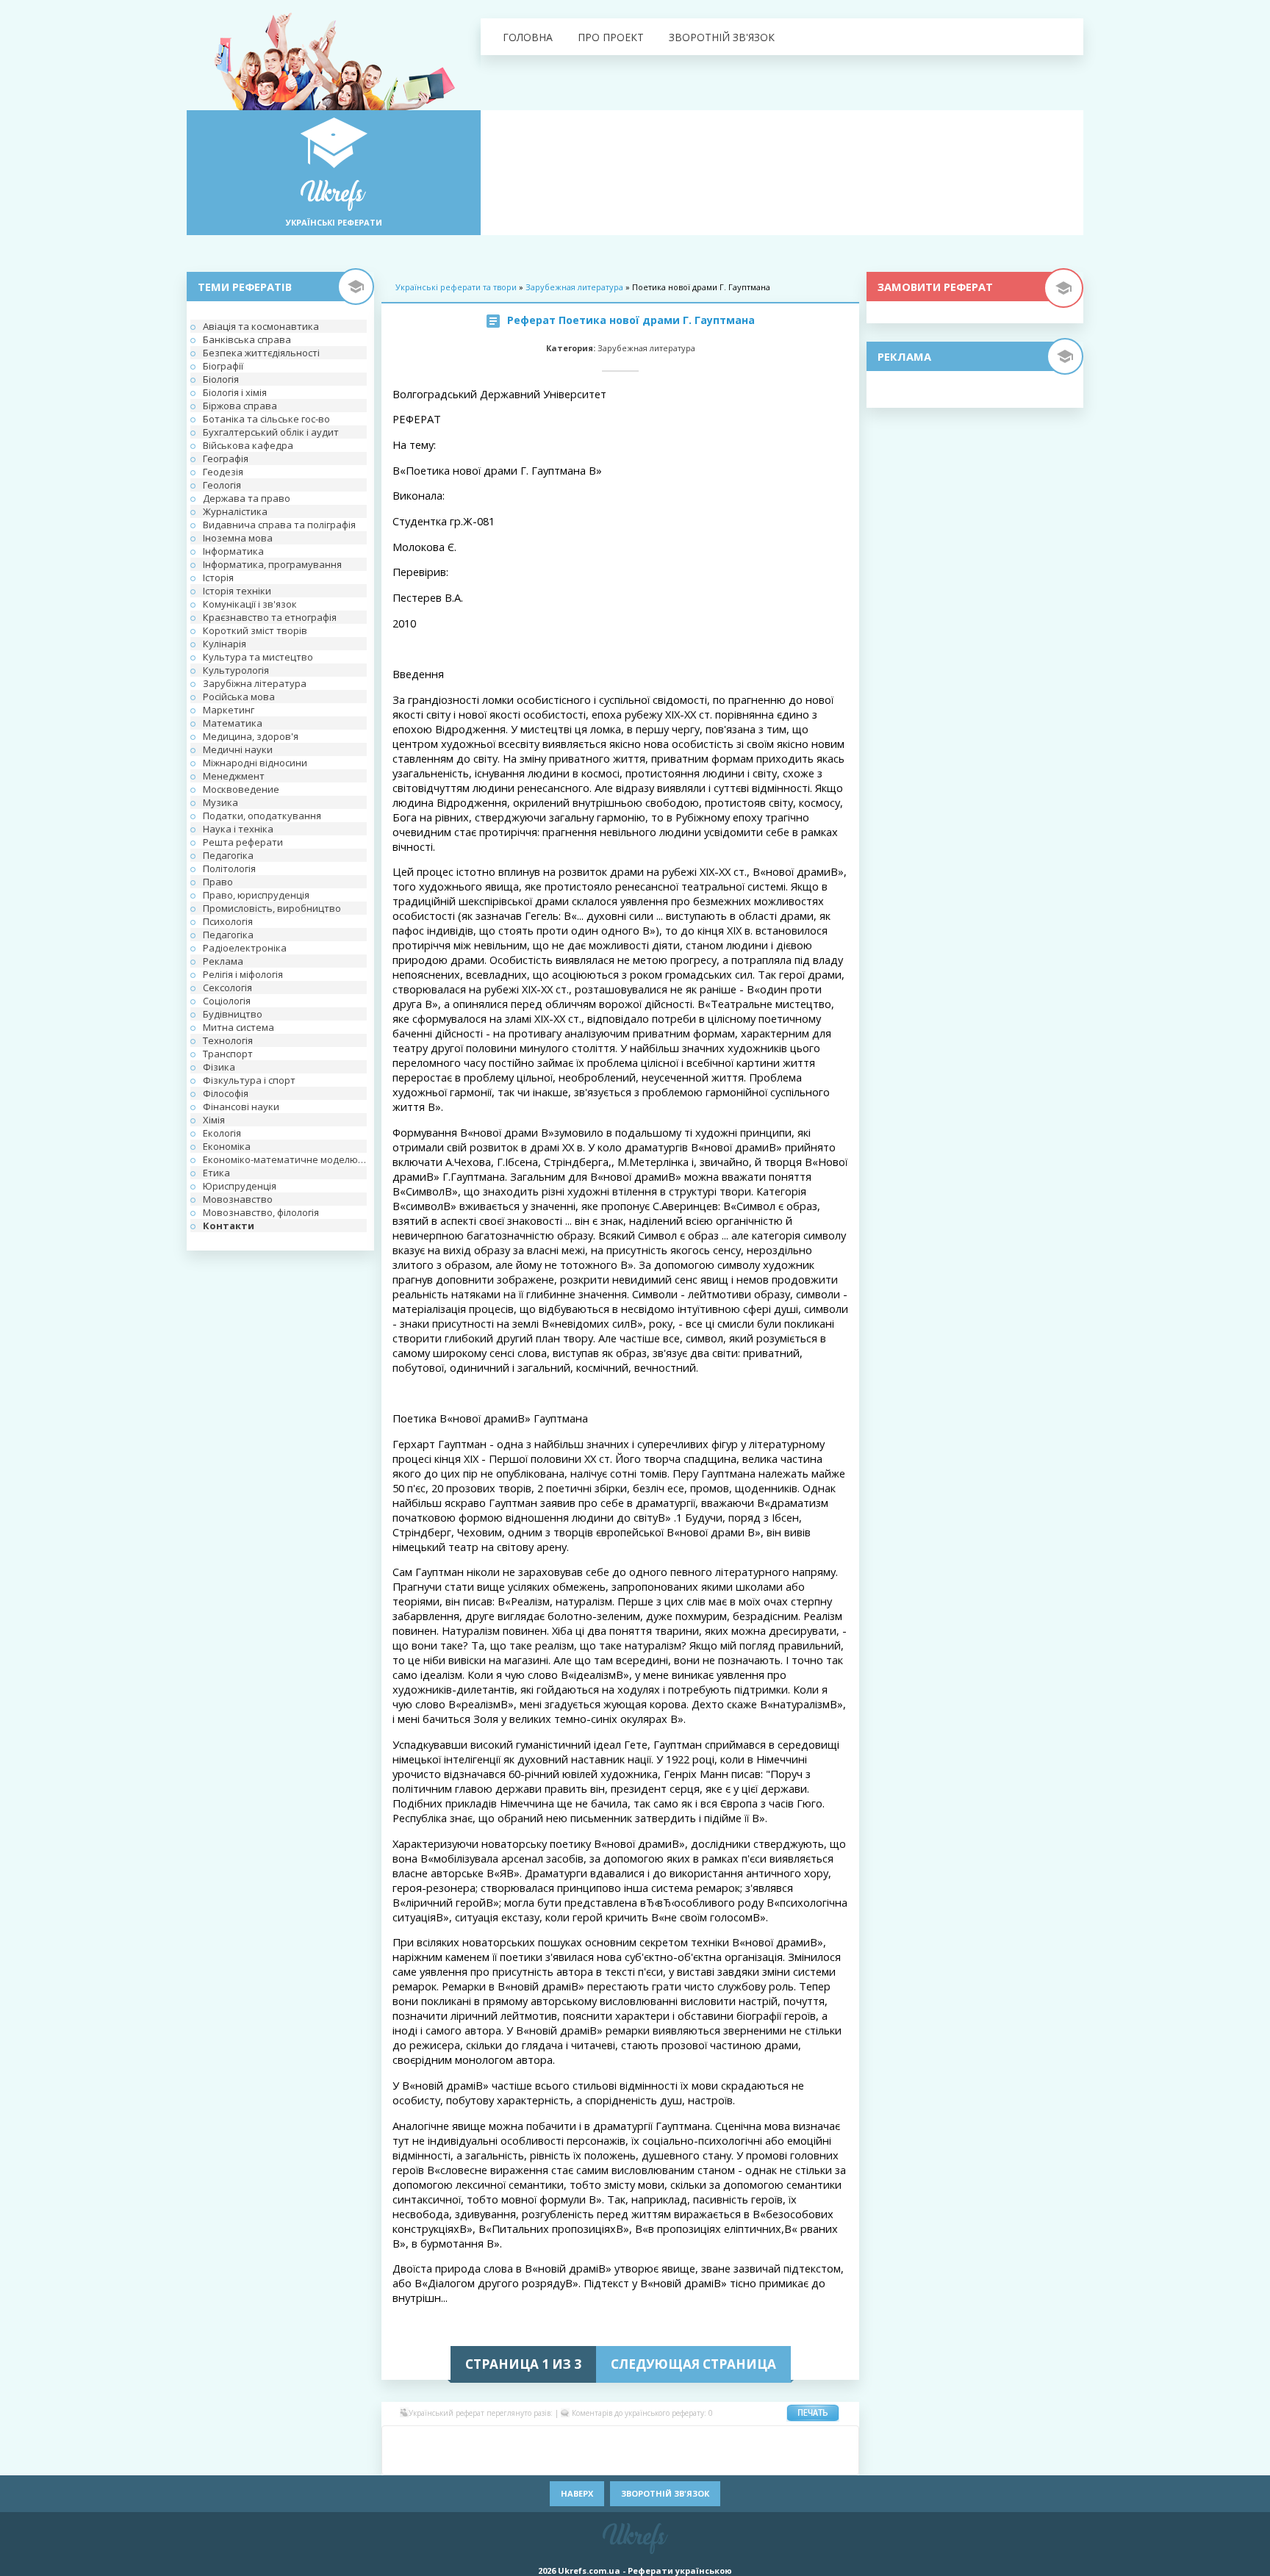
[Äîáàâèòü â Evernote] (664, 2439)
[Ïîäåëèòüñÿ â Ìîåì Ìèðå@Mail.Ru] (466, 2439)
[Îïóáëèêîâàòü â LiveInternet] (797, 2439)
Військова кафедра (248, 445)
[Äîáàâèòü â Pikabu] (488, 2461)
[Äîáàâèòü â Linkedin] (775, 2439)
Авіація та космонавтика (261, 326)
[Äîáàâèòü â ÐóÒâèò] (576, 2461)
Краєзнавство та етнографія (270, 617)
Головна (528, 37)
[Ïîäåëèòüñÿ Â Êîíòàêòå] (400, 2439)
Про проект (611, 37)
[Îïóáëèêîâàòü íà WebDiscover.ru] (708, 2461)
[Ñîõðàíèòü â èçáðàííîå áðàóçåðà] (819, 2461)
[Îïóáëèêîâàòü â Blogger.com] (532, 2439)
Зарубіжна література (255, 683)
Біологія (221, 379)
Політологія (229, 868)
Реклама (223, 961)
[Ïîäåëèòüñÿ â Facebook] (422, 2439)
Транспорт (228, 1054)
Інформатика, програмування (272, 564)
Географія (226, 458)
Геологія (222, 485)
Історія (218, 578)
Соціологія (227, 1001)
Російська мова (239, 697)
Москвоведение (241, 789)
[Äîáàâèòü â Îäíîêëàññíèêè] (444, 2439)
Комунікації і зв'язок (250, 604)
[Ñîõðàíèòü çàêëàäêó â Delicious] (576, 2439)
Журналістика (235, 511)
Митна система (238, 1027)
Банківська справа (247, 339)
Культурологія (236, 670)
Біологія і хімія (235, 392)
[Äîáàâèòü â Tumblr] (664, 2461)
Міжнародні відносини (255, 763)
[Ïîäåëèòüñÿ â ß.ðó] (775, 2461)
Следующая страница (693, 2364)
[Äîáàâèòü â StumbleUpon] (598, 2461)
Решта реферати (243, 842)
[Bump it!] (598, 2439)
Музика (220, 802)
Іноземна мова (238, 538)
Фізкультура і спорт (249, 1080)
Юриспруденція (240, 1186)
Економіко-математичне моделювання (285, 1159)
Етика (216, 1173)
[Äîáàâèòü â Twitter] (686, 2461)
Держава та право (247, 498)
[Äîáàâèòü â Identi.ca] (731, 2439)
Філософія (226, 1093)
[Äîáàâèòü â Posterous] (532, 2461)
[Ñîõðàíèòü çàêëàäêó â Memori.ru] (819, 2439)
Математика (233, 723)
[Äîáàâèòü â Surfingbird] (620, 2461)
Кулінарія (225, 644)
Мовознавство (238, 1199)
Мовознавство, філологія (261, 1212)
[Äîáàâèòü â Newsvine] (466, 2461)
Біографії (223, 366)
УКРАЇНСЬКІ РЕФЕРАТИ (334, 222)
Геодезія (223, 472)
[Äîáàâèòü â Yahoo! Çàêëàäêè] (731, 2461)
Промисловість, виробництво (272, 908)
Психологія (228, 921)
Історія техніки (237, 591)
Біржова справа (240, 406)
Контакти (229, 1226)
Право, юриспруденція (256, 895)
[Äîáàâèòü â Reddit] (554, 2461)
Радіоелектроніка (245, 948)
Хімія (214, 1120)
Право (218, 882)
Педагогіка (228, 855)
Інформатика (233, 551)
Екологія (222, 1133)
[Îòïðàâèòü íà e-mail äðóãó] (841, 2461)
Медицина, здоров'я (251, 736)
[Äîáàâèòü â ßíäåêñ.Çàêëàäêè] (753, 2461)
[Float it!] (620, 2439)
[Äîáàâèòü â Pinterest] (510, 2461)
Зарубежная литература (574, 287)
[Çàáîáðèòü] (554, 2439)
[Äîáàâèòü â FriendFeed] (686, 2439)
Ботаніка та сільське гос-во (266, 419)
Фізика (219, 1067)
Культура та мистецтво (258, 657)
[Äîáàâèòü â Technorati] (642, 2461)
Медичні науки (238, 749)
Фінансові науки (241, 1107)
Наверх (577, 2493)
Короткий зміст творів (255, 630)
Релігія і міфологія (243, 974)
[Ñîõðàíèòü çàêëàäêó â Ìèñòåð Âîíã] (841, 2439)
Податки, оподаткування (262, 816)
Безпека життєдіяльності (261, 353)
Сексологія (227, 987)
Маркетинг (229, 710)
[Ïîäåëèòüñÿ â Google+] (510, 2439)
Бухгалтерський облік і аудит (271, 432)
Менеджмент (234, 776)
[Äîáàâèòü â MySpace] (444, 2461)
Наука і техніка (238, 829)
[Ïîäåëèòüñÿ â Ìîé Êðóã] (422, 2461)
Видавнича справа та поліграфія (279, 525)
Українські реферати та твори (456, 287)
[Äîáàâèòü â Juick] (753, 2439)
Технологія (228, 1040)
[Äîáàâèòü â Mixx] (400, 2461)
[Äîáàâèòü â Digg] (642, 2439)
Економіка (227, 1146)
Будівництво (233, 1014)
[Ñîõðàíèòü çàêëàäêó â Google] (708, 2439)
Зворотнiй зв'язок (722, 37)
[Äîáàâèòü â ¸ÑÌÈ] (797, 2461)
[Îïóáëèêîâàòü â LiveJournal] (488, 2439)
